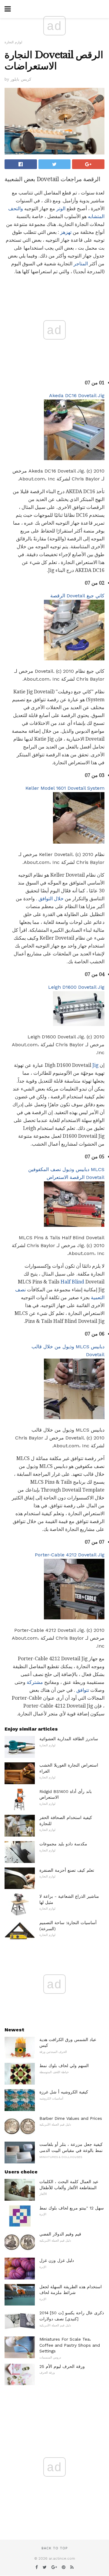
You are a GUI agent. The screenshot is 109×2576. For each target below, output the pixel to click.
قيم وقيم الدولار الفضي (60, 2234)
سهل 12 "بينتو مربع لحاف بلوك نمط (72, 2208)
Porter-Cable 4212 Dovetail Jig (70, 1555)
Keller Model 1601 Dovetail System (65, 788)
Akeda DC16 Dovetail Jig (77, 395)
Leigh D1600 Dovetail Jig (76, 987)
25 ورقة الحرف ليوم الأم (62, 2366)
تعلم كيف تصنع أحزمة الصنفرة (67, 1870)
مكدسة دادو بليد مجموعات (63, 1844)
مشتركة (35, 1682)
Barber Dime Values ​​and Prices (71, 2118)
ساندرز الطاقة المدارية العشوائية (69, 1739)
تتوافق (83, 1690)
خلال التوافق (51, 899)
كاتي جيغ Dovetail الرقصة (77, 596)
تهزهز (66, 232)
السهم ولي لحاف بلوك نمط (64, 2066)
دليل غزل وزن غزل (57, 2260)
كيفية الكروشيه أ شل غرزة (64, 2092)
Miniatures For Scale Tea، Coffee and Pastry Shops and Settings (70, 2345)
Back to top (54, 2548)
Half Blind (72, 1282)
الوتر (61, 209)
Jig (95, 1065)
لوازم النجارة (13, 42)
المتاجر (81, 264)
